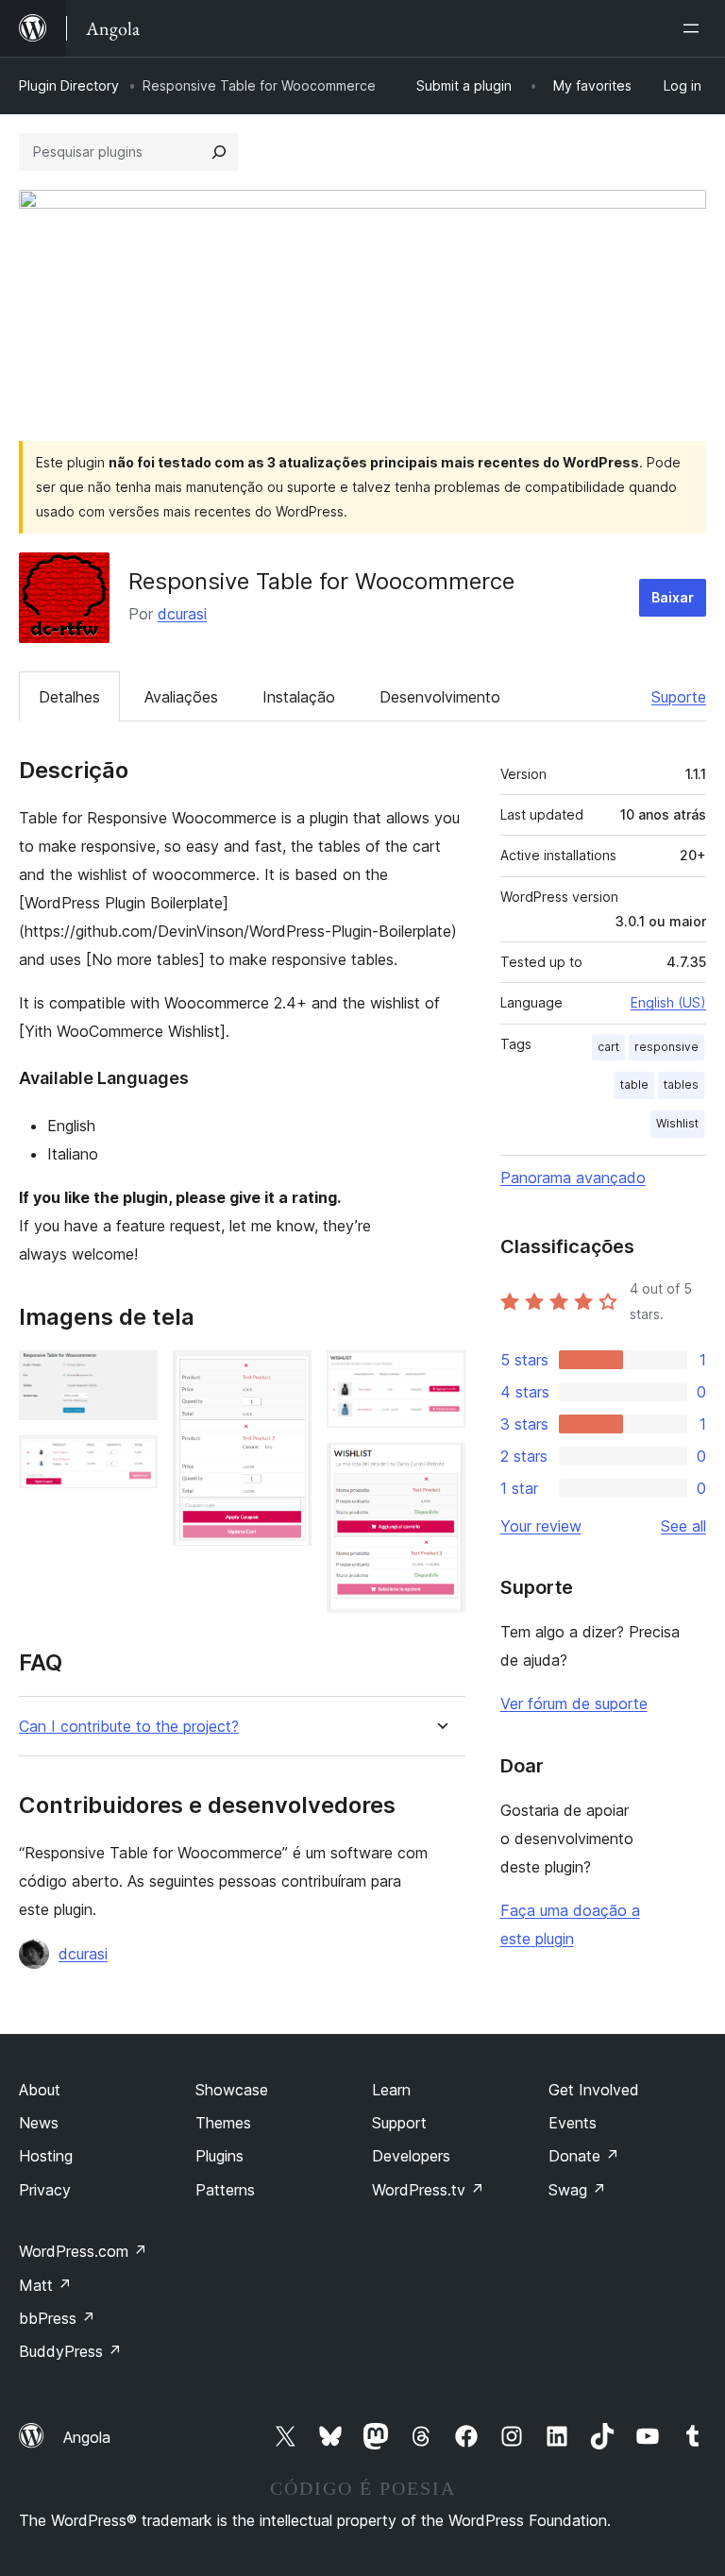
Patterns (225, 2190)
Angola (87, 2437)
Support (399, 2123)
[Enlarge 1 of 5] (132, 1376)
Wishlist (677, 1123)
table (634, 1085)
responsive (666, 1047)
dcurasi (182, 614)
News (39, 2123)
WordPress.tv (428, 2190)
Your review (541, 1526)
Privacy (45, 2190)
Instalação (299, 697)
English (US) (668, 1002)
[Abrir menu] (695, 28)
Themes (223, 2123)
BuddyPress (70, 2351)
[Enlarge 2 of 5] (132, 1461)
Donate (584, 2156)
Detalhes (69, 697)
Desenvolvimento (440, 697)
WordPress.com (83, 2251)
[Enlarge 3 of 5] (286, 1376)
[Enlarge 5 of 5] (440, 1468)
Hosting (46, 2156)
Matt (45, 2285)
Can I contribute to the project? (129, 1727)
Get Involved (594, 2090)
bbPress (57, 2318)
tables (681, 1085)
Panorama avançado (573, 1178)
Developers (411, 2156)
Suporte (679, 697)
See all (683, 1526)
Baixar (673, 597)
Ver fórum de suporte (574, 1703)
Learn (391, 2090)
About (40, 2090)
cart (608, 1047)
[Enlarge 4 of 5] (440, 1376)
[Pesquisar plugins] (219, 152)
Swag (577, 2190)
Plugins (219, 2156)
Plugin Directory (69, 85)
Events (573, 2123)
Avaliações (181, 697)
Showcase (232, 2090)
